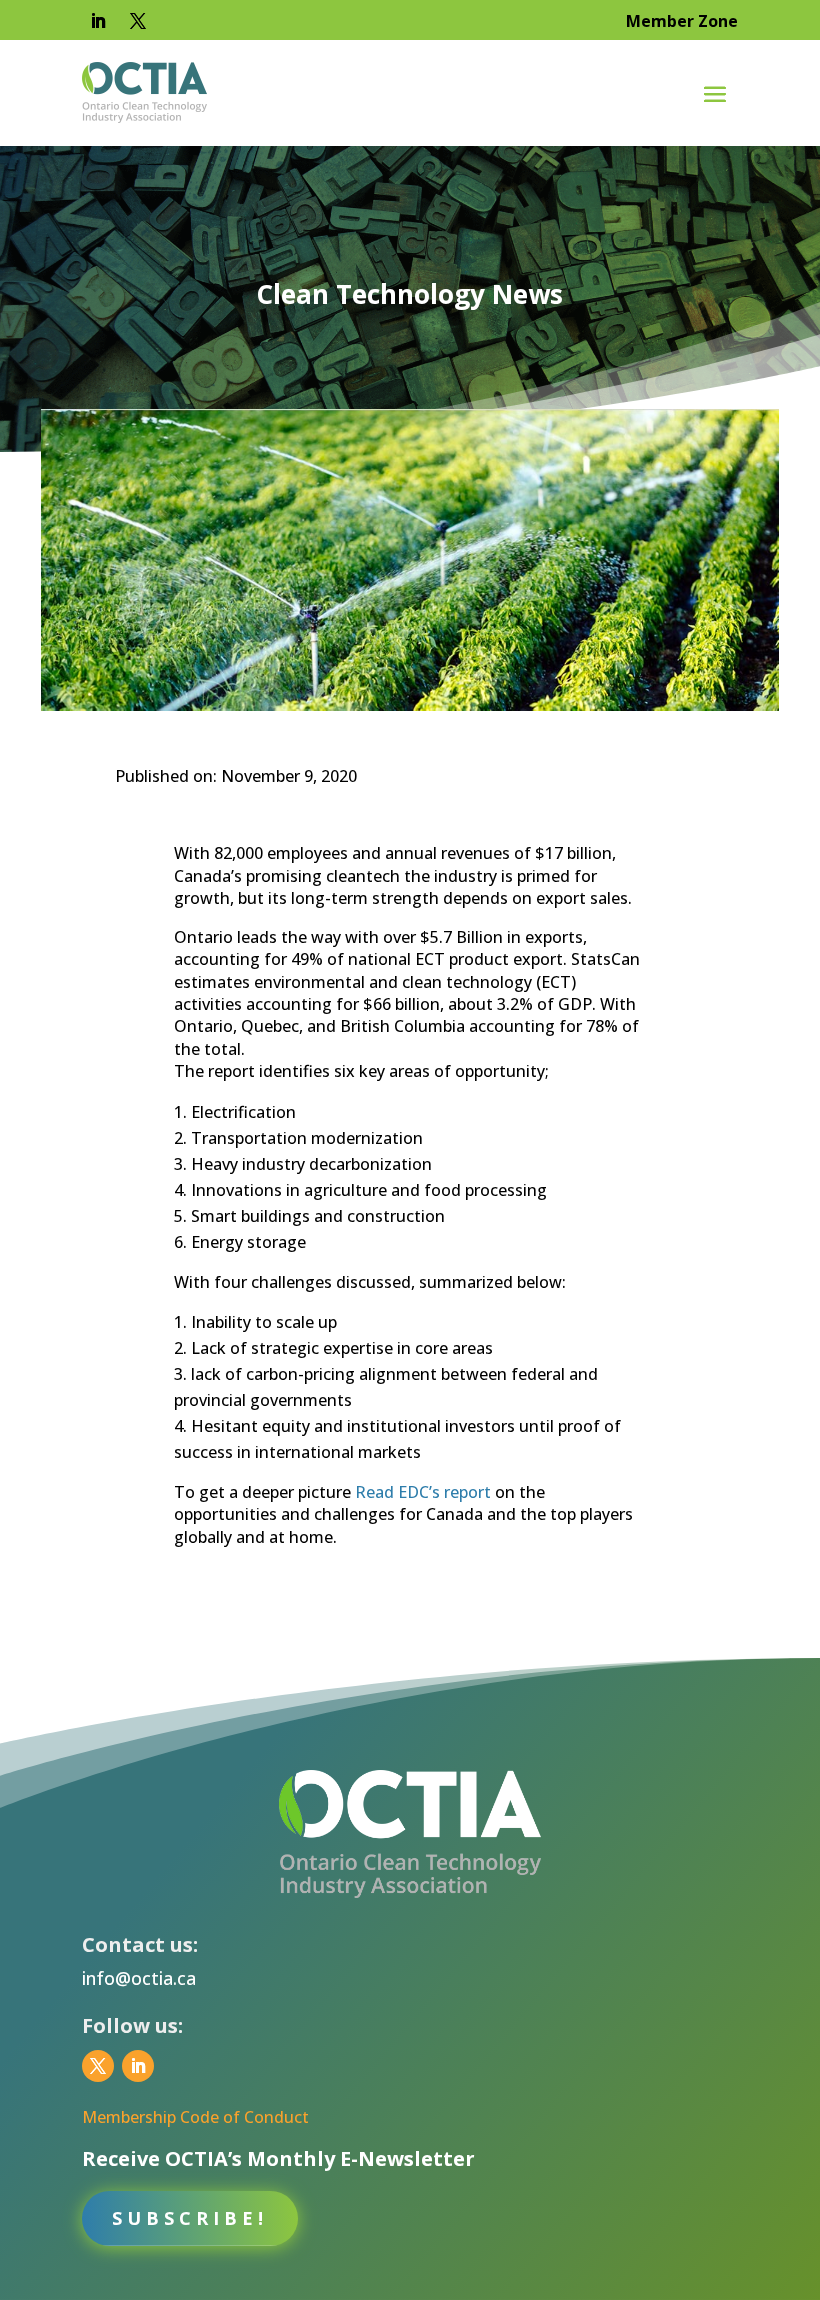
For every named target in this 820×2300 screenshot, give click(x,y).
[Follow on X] (138, 21)
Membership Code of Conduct (195, 2117)
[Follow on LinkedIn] (98, 21)
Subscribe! (190, 2218)
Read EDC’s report (423, 1492)
